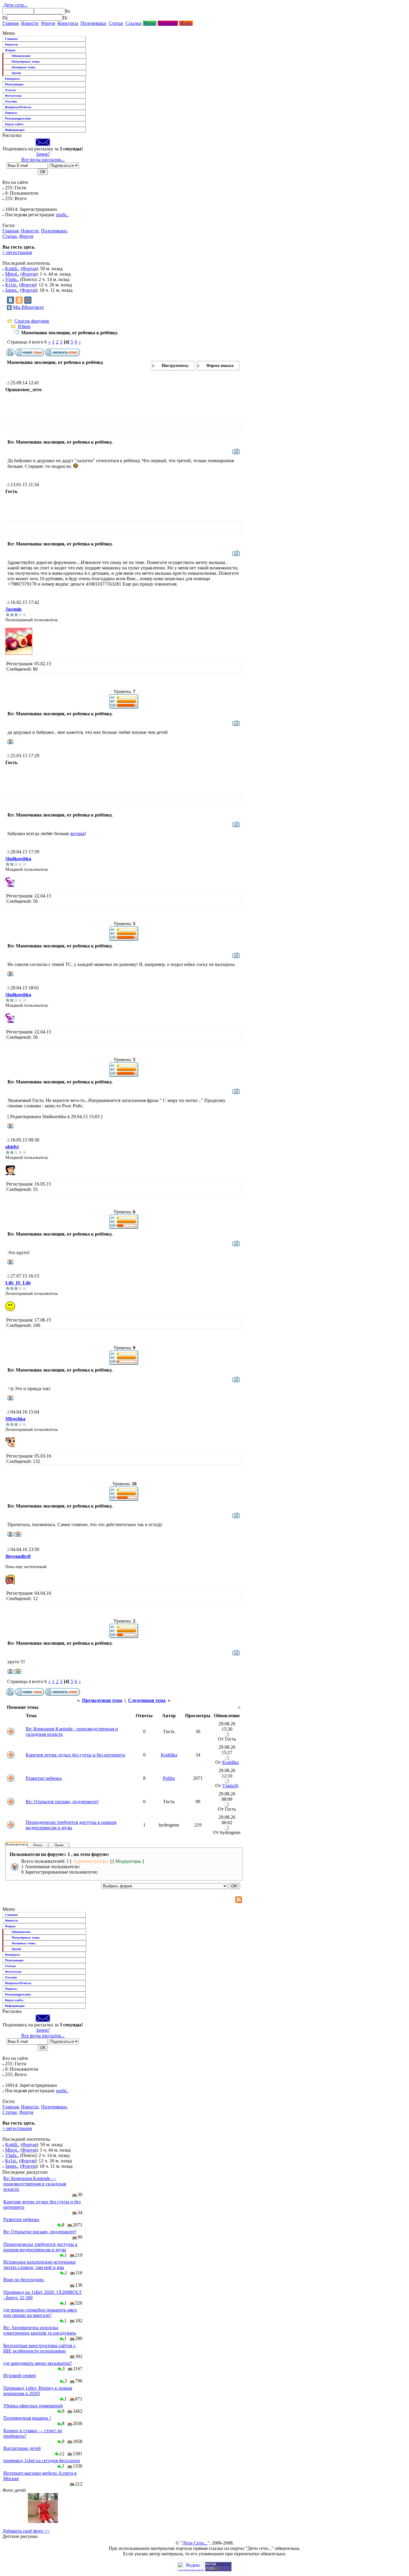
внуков (78, 833)
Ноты (150, 23)
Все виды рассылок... (43, 160)
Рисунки (168, 23)
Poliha (169, 1778)
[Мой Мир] (28, 300)
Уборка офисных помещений (33, 2406)
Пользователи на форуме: (24, 1844)
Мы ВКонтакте (28, 307)
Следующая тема (147, 1700)
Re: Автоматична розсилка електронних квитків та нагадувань (40, 2330)
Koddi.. (12, 269)
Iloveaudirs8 (18, 1556)
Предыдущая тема (102, 1700)
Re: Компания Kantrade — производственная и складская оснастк (35, 2184)
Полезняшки (93, 23)
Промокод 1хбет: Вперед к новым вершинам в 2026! (38, 2391)
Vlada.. (12, 279)
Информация (15, 130)
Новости (30, 23)
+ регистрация (17, 252)
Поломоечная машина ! (27, 2418)
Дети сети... (15, 5)
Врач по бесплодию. (24, 2280)
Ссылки (134, 23)
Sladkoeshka (18, 859)
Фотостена (13, 96)
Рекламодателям (18, 118)
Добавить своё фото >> (26, 2531)
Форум (48, 23)
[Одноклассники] (19, 300)
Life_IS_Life (18, 1283)
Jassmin (13, 609)
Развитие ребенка (44, 1778)
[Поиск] (5, 18)
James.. (12, 290)
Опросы (11, 113)
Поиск (38, 1845)
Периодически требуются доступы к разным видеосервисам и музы (71, 1825)
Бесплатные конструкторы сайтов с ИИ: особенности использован (40, 2348)
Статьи (116, 23)
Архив (16, 73)
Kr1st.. (12, 285)
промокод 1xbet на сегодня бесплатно (42, 2461)
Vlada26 (230, 1786)
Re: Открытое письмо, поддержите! (62, 1802)
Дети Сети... (195, 2543)
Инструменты (175, 366)
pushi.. (62, 215)
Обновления (21, 56)
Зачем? (43, 154)
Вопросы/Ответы (18, 107)
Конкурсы (68, 23)
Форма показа (220, 366)
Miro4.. (12, 274)
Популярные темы (26, 62)
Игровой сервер (20, 2375)
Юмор (24, 326)
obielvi (12, 1147)
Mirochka (15, 1419)
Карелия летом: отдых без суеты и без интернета (75, 1755)
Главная (10, 23)
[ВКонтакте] (10, 300)
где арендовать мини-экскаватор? (38, 2363)
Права (59, 1845)
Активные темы (24, 67)
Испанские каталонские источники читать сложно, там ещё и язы (40, 2265)
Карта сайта (14, 124)
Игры (186, 23)
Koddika (169, 1755)
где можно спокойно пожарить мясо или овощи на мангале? (40, 2313)
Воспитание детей (22, 2448)
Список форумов (32, 321)
